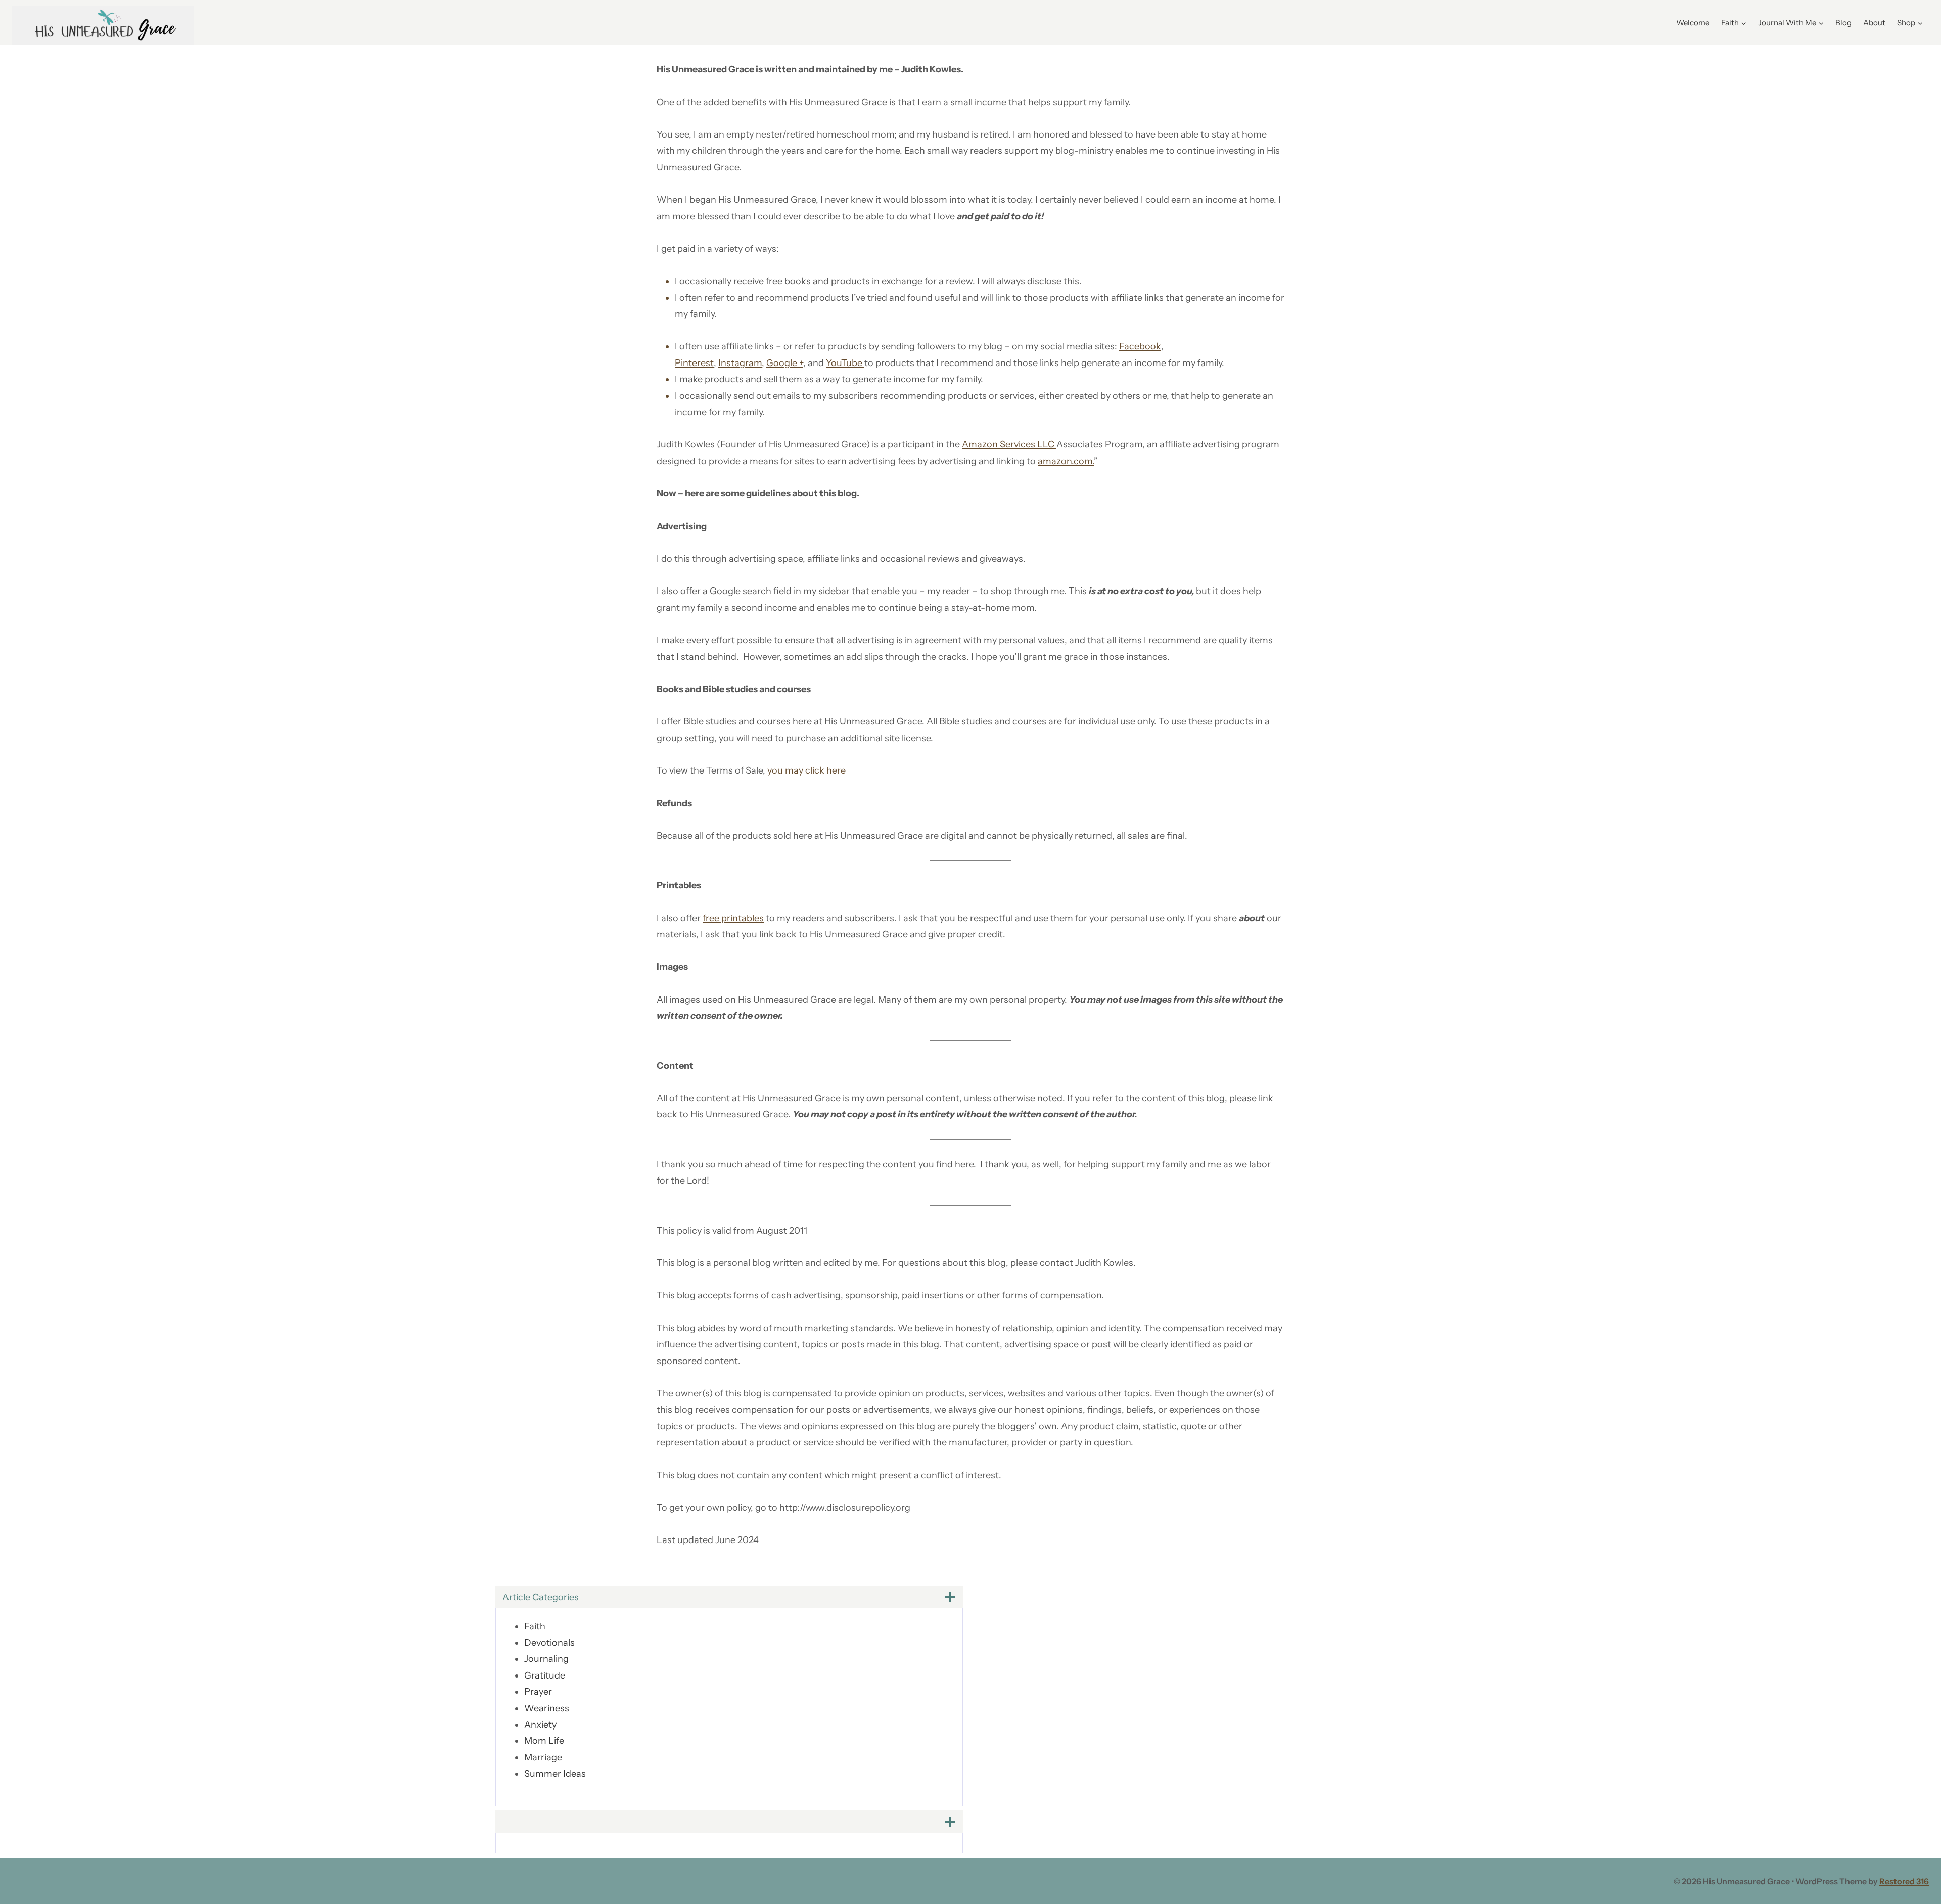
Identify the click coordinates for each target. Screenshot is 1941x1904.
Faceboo (1138, 346)
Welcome (1693, 22)
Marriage (543, 1757)
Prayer (538, 1692)
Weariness (547, 1708)
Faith (535, 1626)
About (1874, 22)
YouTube (845, 363)
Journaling (546, 1659)
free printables (733, 918)
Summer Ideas (555, 1774)
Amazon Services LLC (1009, 444)
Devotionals (549, 1643)
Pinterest (694, 363)
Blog (1843, 22)
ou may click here (809, 770)
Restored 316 (1904, 1881)
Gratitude (545, 1675)
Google (783, 363)
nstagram (741, 363)
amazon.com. (1066, 461)
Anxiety (540, 1725)
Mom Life (544, 1741)
